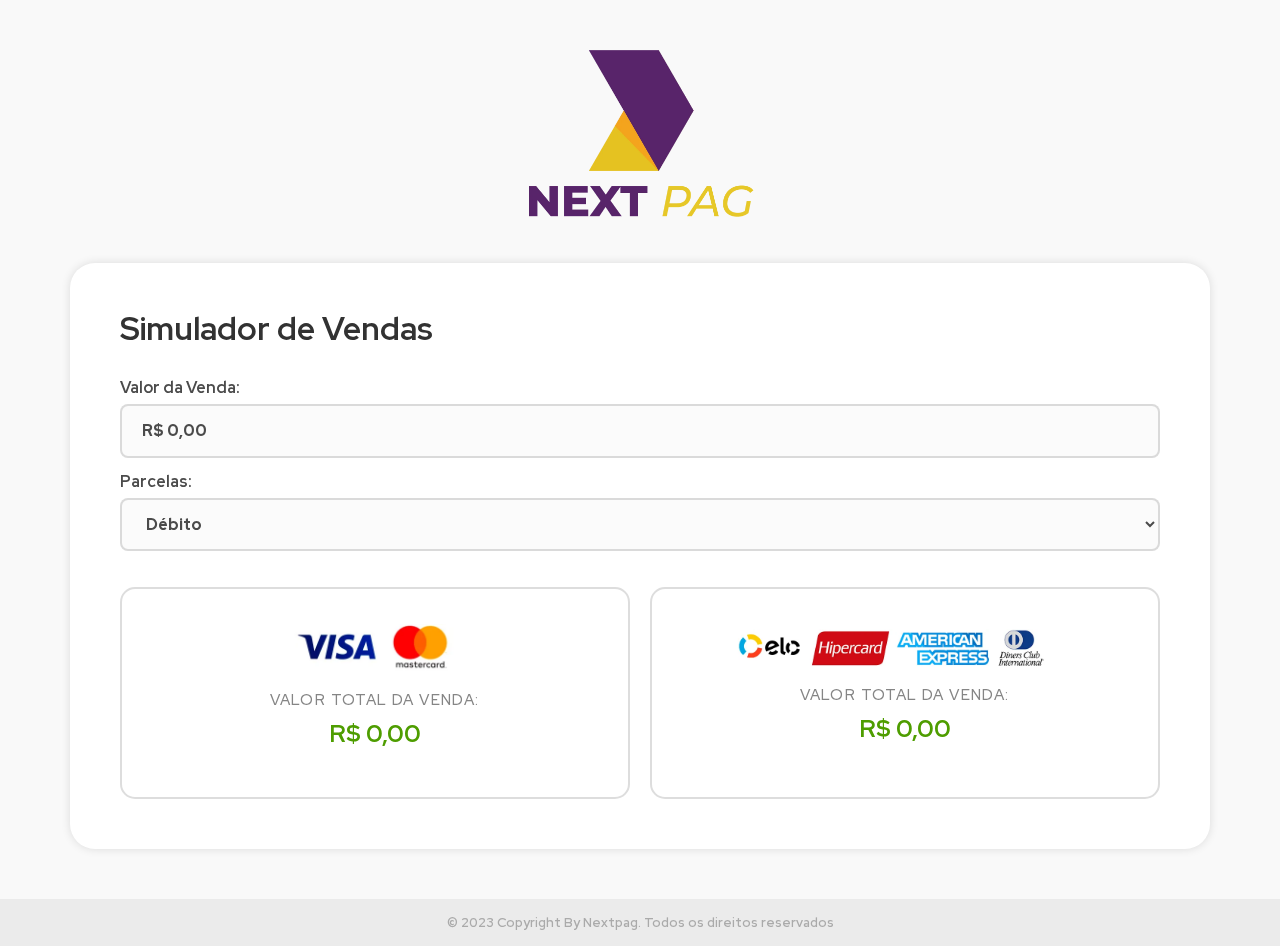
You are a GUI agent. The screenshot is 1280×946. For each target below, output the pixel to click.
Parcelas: (156, 482)
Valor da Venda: (180, 388)
